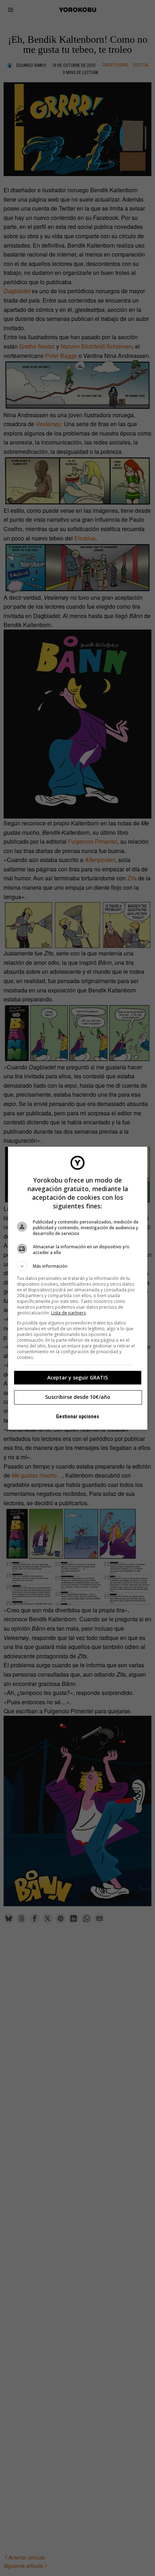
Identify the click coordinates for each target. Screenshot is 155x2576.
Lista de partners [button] (68, 1313)
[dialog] (78, 1288)
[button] (78, 1266)
